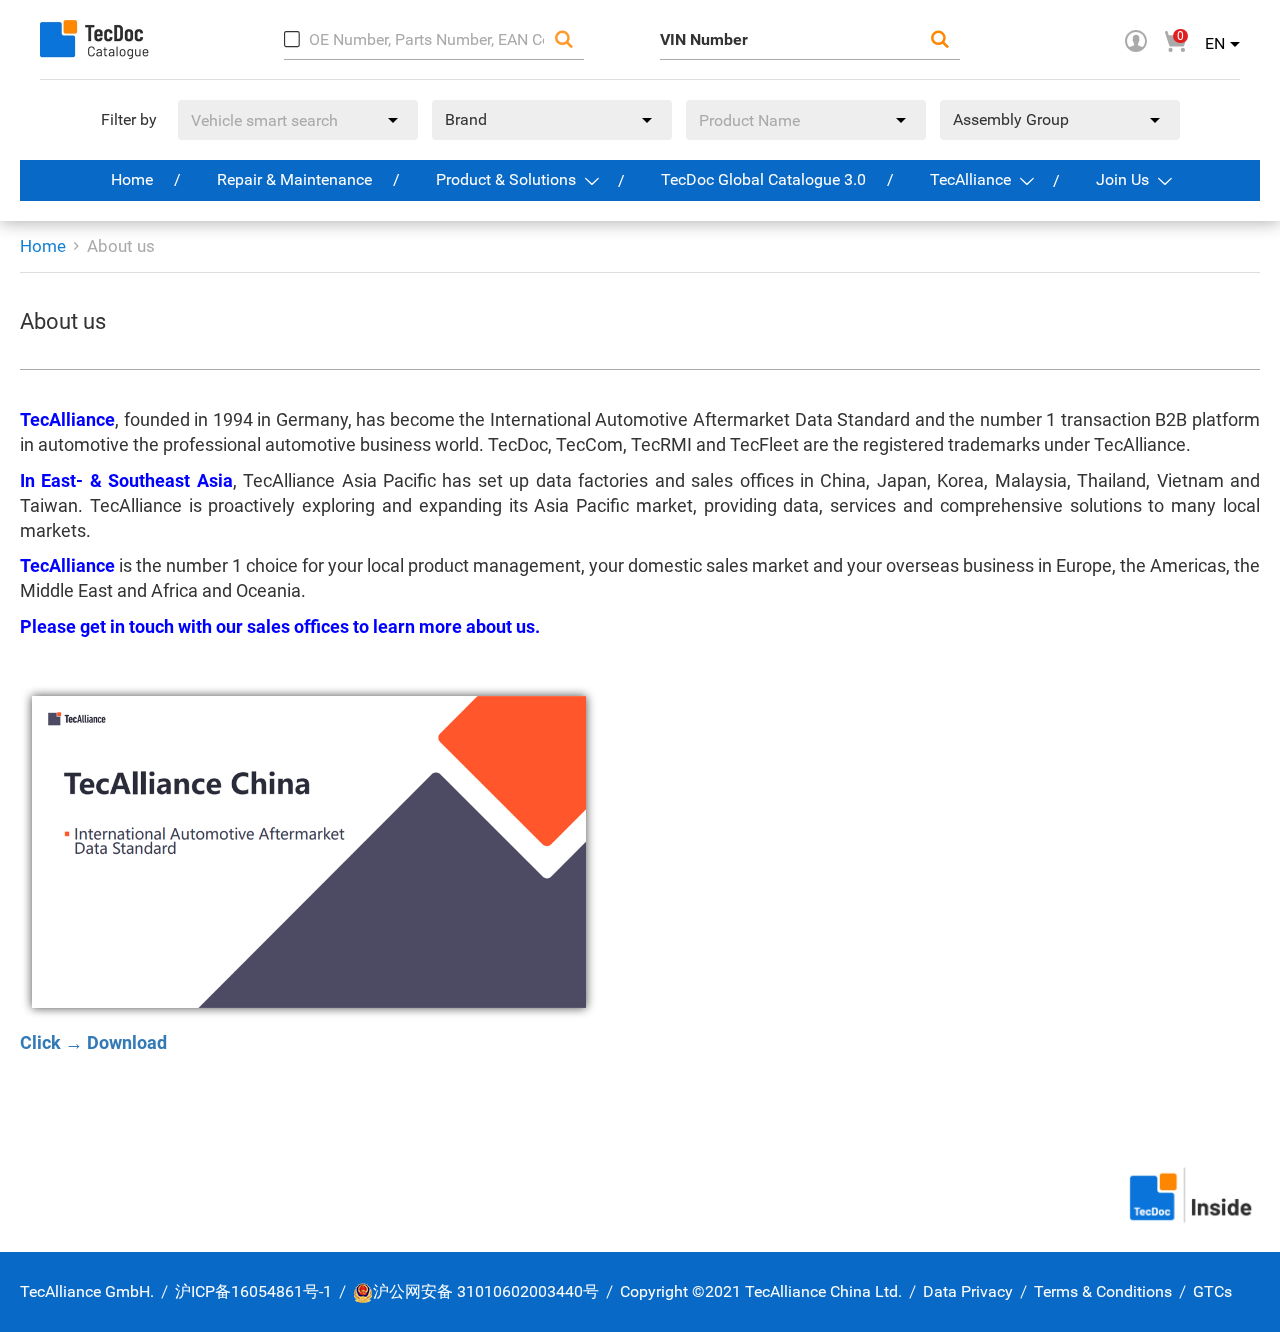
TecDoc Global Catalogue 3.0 (763, 179)
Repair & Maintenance (294, 179)
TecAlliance (972, 179)
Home (132, 179)
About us (121, 246)
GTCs (1212, 1291)
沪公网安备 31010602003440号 (486, 1291)
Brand (466, 119)
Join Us (1124, 179)
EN (1215, 43)
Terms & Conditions (1103, 1291)
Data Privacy (968, 1291)
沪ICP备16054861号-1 (253, 1291)
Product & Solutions (508, 179)
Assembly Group (1011, 119)
